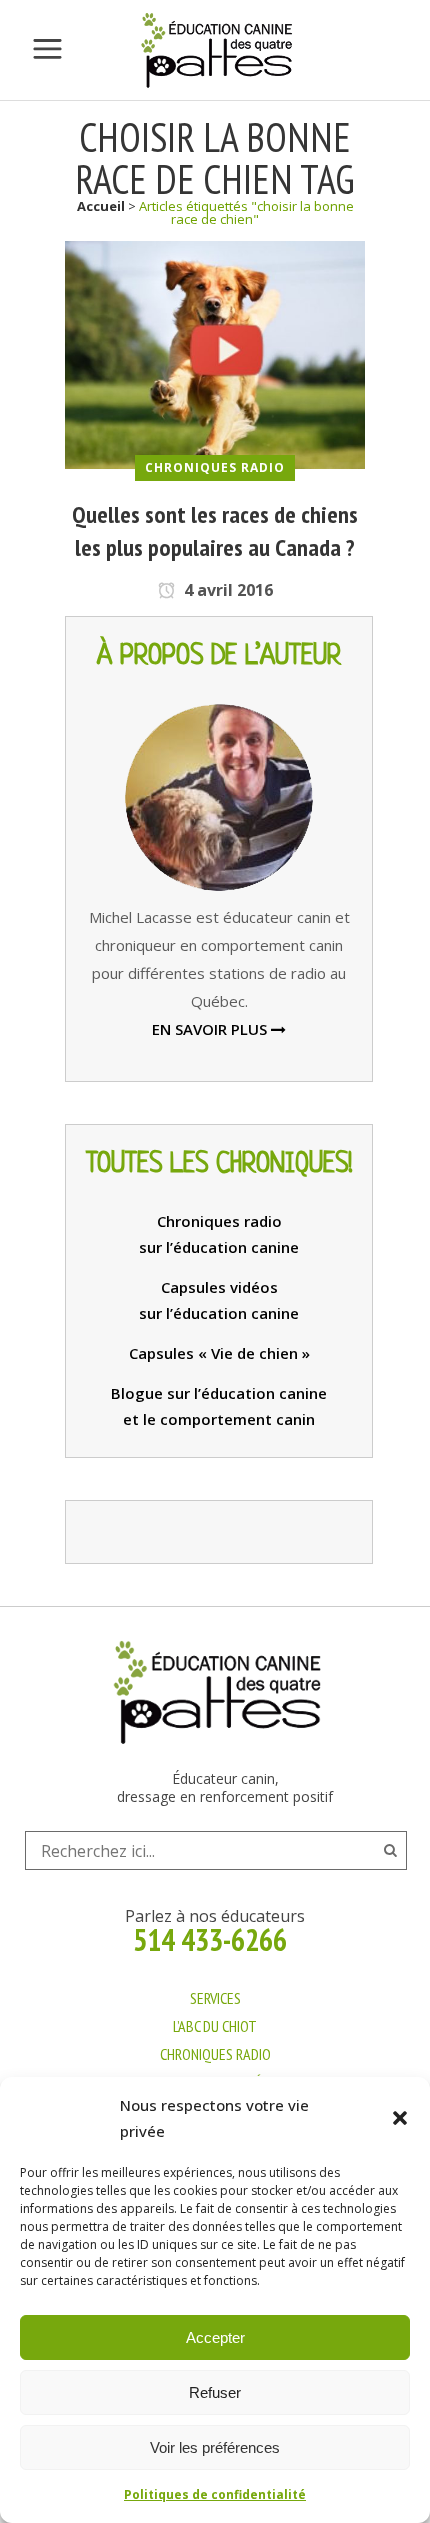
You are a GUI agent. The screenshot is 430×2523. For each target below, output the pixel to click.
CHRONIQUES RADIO (215, 2054)
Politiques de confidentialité (215, 2494)
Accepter (215, 2337)
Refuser (215, 2392)
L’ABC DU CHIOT (215, 2026)
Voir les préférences (215, 2447)
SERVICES (215, 1998)
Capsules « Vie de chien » (219, 1353)
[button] (400, 2118)
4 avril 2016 (226, 590)
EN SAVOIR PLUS (211, 1029)
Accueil (101, 206)
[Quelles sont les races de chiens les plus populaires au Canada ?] (215, 353)
